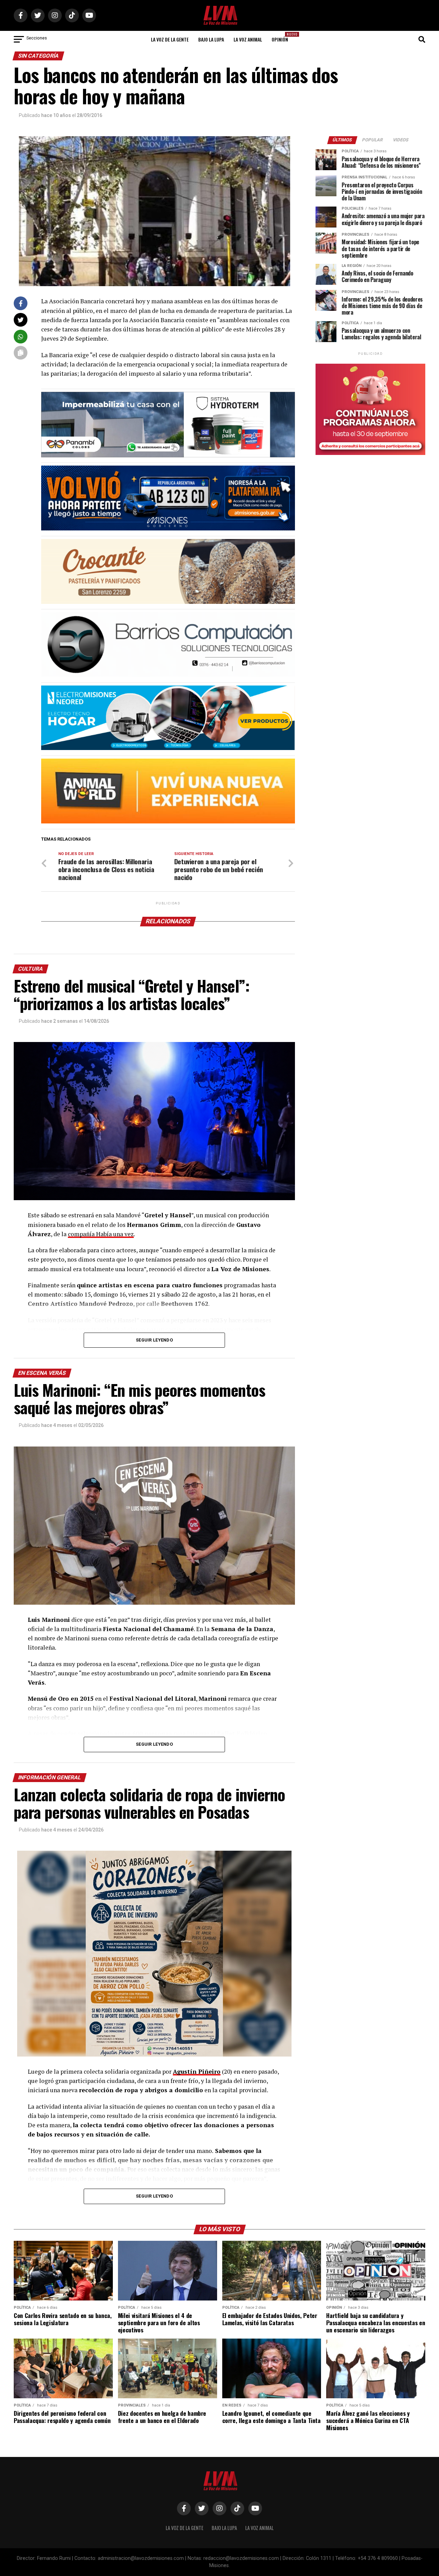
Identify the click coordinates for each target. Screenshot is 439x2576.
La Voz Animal (248, 39)
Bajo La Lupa (211, 39)
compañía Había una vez (101, 1234)
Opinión (282, 37)
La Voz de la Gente (170, 39)
